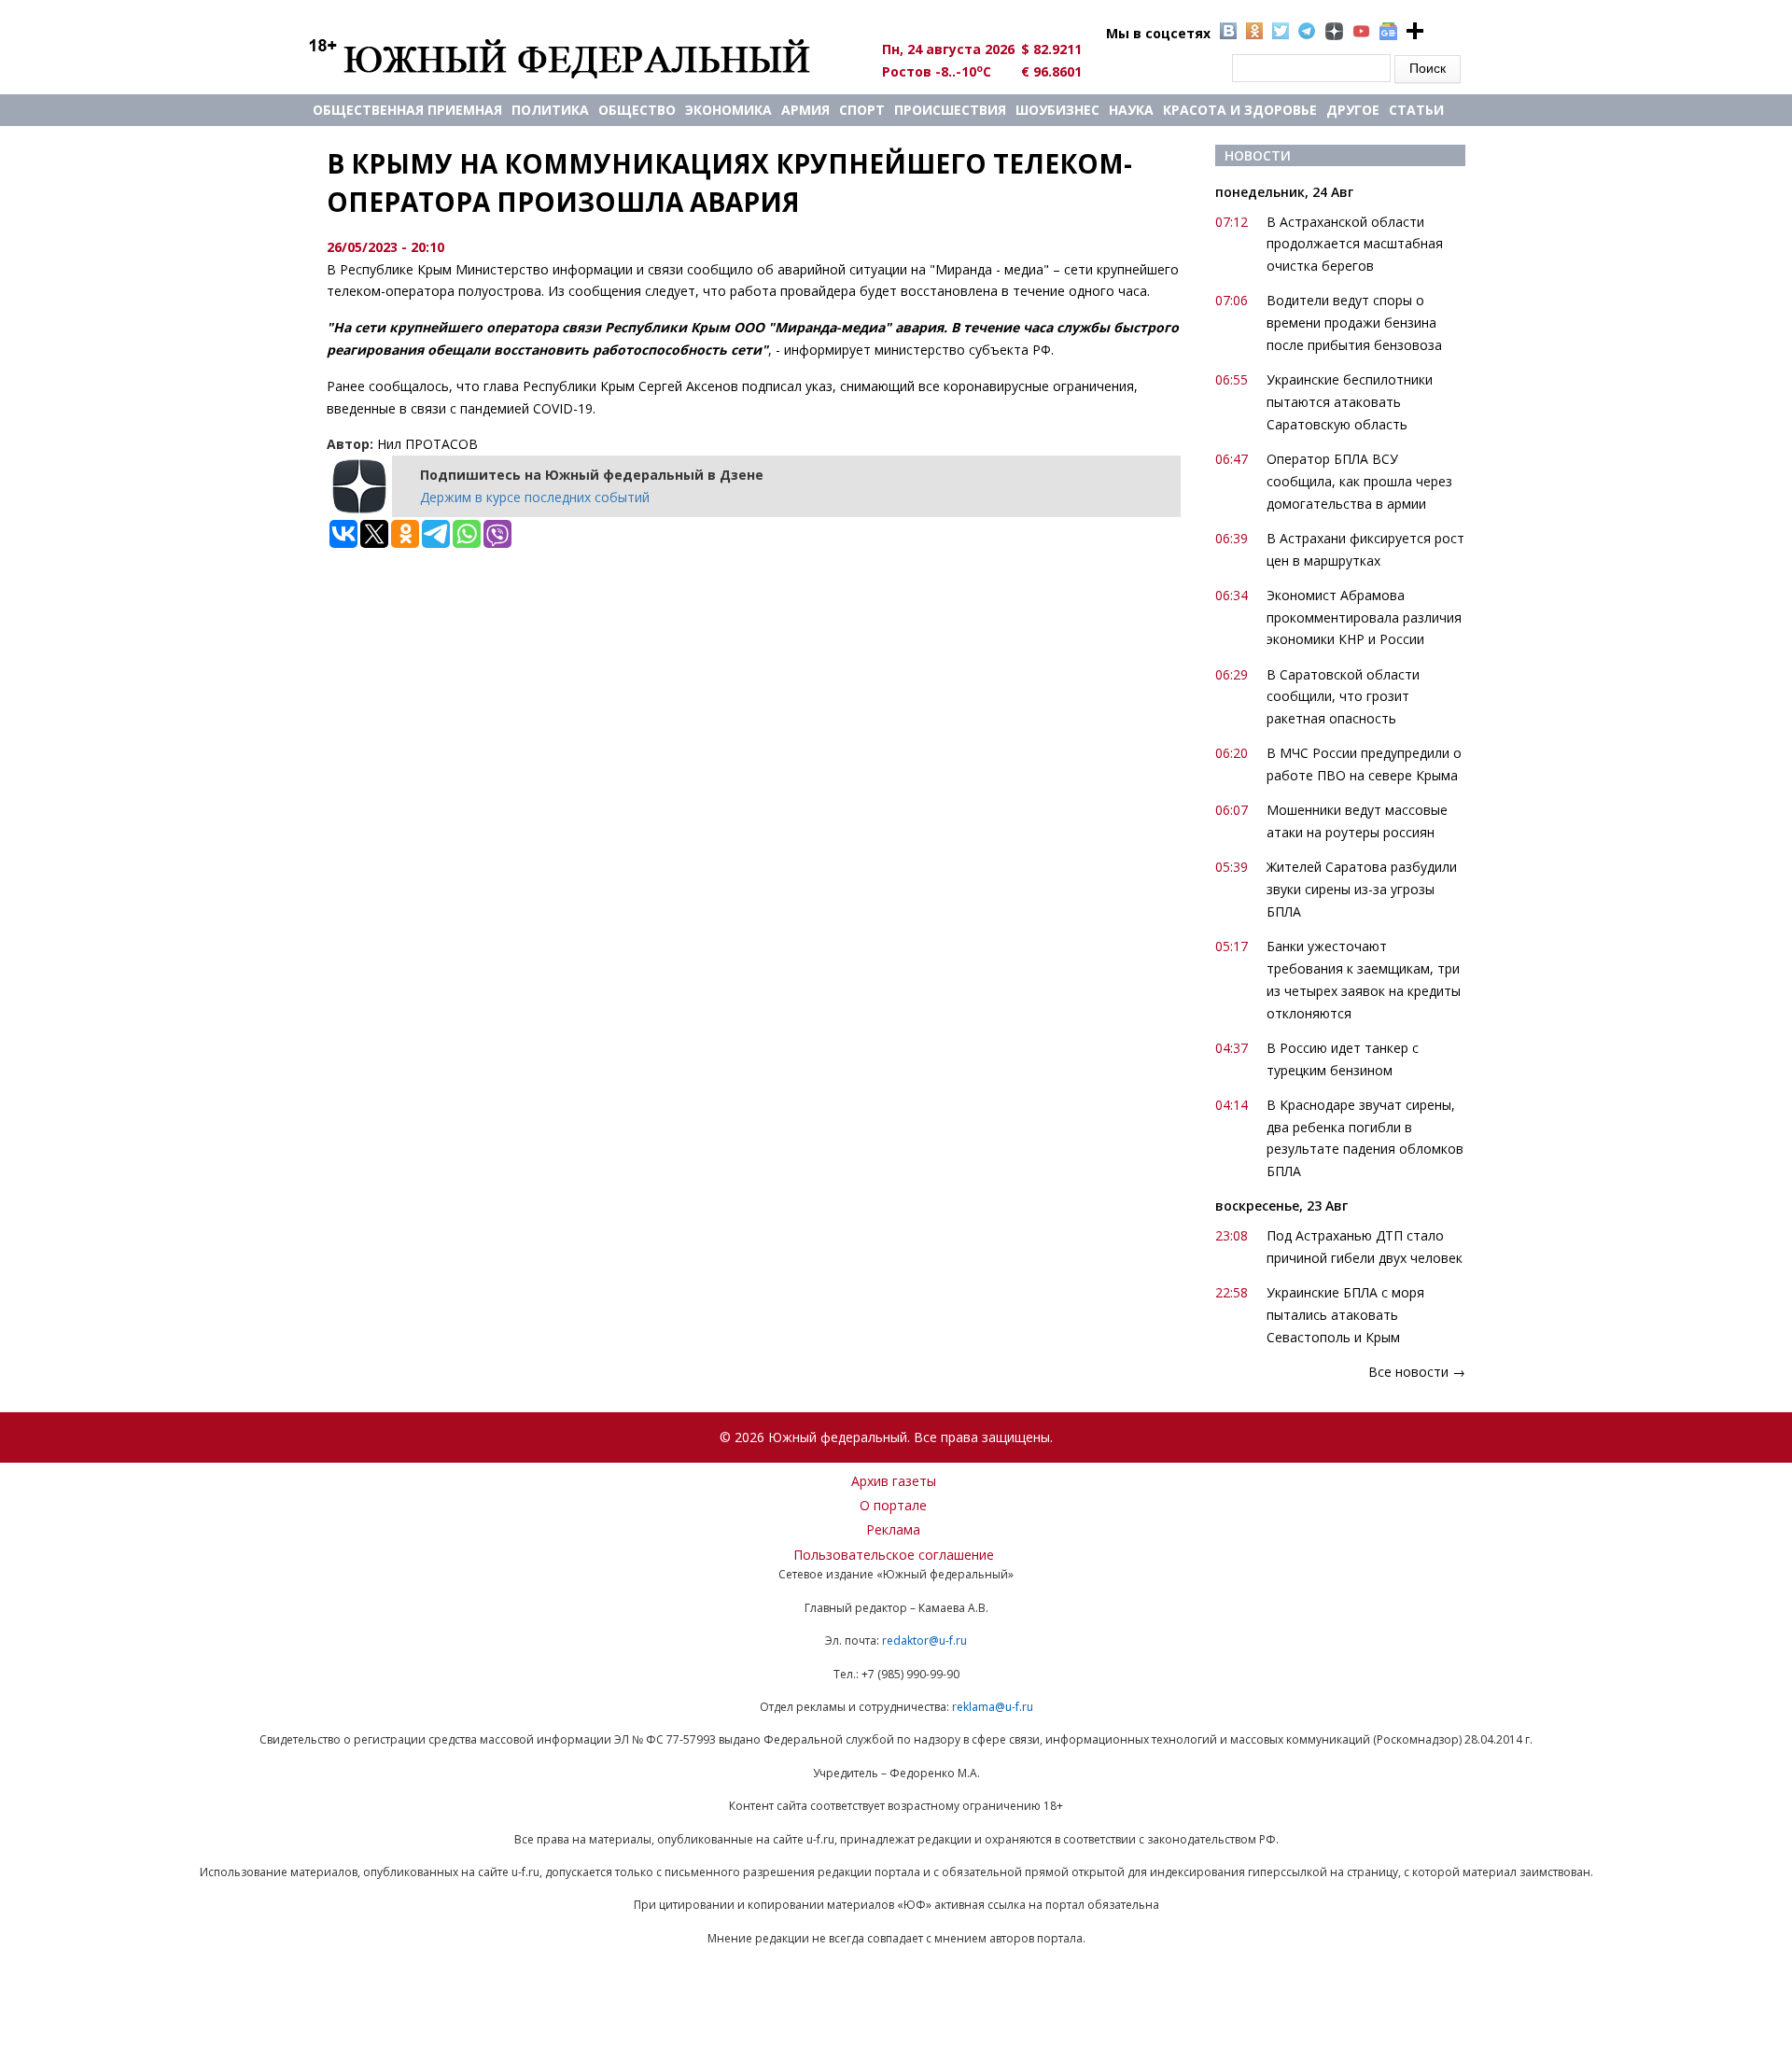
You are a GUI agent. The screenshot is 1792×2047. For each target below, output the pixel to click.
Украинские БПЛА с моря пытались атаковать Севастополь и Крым (1345, 1315)
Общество (637, 110)
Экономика (728, 110)
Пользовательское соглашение (894, 1555)
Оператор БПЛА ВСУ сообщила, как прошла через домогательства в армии (1359, 481)
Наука (1131, 110)
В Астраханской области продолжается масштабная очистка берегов (1355, 244)
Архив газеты (894, 1481)
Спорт (862, 110)
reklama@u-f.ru (993, 1707)
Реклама (893, 1529)
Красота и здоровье (1240, 110)
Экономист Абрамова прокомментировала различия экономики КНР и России (1364, 617)
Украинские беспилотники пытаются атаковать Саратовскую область (1350, 402)
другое (1353, 110)
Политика (550, 110)
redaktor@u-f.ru (924, 1640)
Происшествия (950, 110)
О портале (893, 1505)
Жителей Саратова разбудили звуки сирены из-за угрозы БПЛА (1362, 889)
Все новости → (1417, 1372)
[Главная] (581, 58)
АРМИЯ (805, 110)
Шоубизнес (1057, 110)
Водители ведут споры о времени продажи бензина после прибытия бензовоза (1354, 322)
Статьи (1416, 110)
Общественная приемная (407, 110)
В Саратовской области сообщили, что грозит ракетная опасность (1343, 697)
